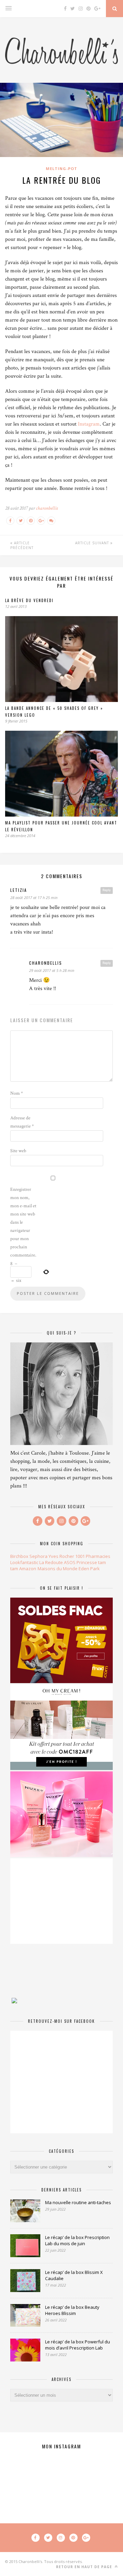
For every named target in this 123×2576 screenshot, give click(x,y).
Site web (18, 1151)
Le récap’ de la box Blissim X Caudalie (74, 2275)
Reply (107, 890)
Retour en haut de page (85, 2567)
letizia (19, 890)
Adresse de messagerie (22, 1122)
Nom (17, 1093)
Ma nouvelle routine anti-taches (78, 2202)
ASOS (70, 1562)
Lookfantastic (24, 1562)
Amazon (28, 1569)
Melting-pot (61, 168)
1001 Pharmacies (93, 1556)
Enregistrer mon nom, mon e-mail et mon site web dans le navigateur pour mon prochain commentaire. (23, 1222)
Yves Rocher (61, 1556)
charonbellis (47, 508)
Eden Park (89, 1569)
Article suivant (93, 543)
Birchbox (19, 1556)
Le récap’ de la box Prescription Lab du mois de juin (77, 2240)
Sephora (38, 1556)
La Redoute (51, 1562)
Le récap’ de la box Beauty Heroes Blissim (72, 2310)
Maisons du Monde (58, 1569)
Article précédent (22, 545)
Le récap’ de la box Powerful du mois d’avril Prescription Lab (78, 2345)
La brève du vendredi (29, 600)
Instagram (89, 424)
